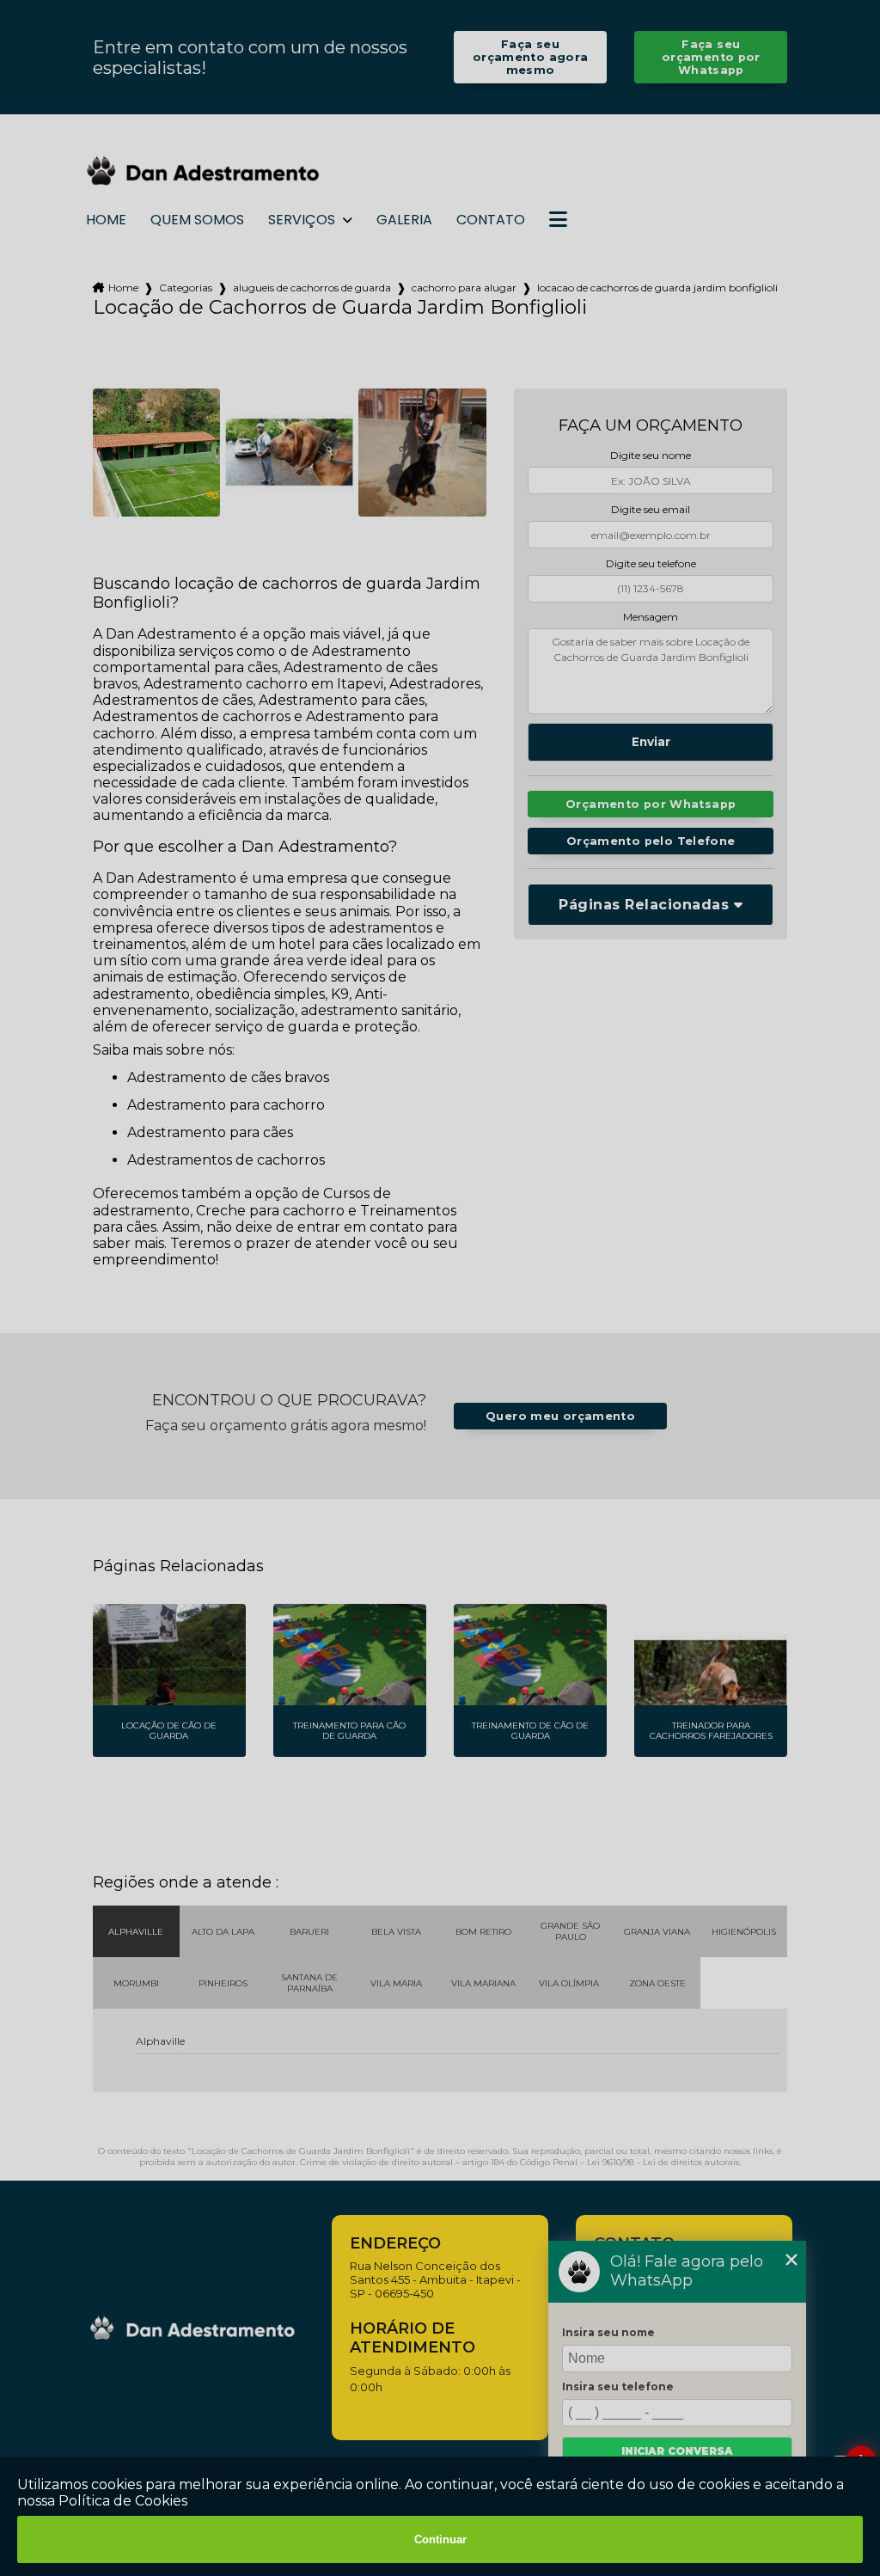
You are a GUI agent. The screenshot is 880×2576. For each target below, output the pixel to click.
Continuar (440, 2539)
